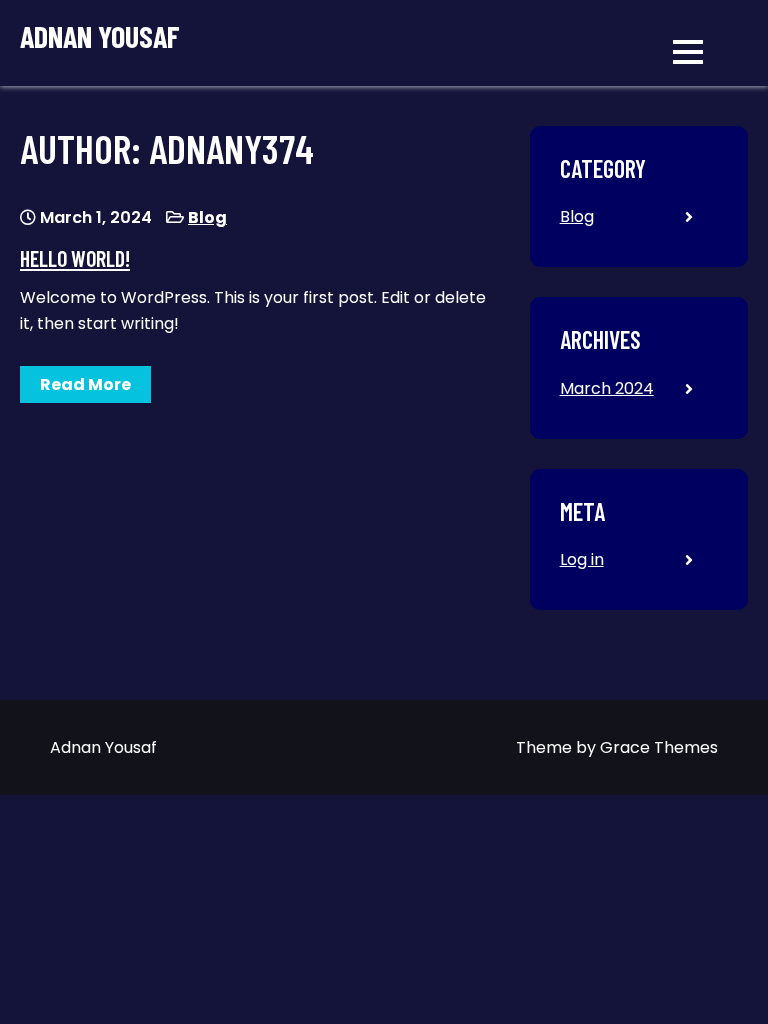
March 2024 (607, 388)
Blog (207, 217)
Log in (582, 559)
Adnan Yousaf (100, 36)
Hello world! (75, 258)
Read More (85, 384)
